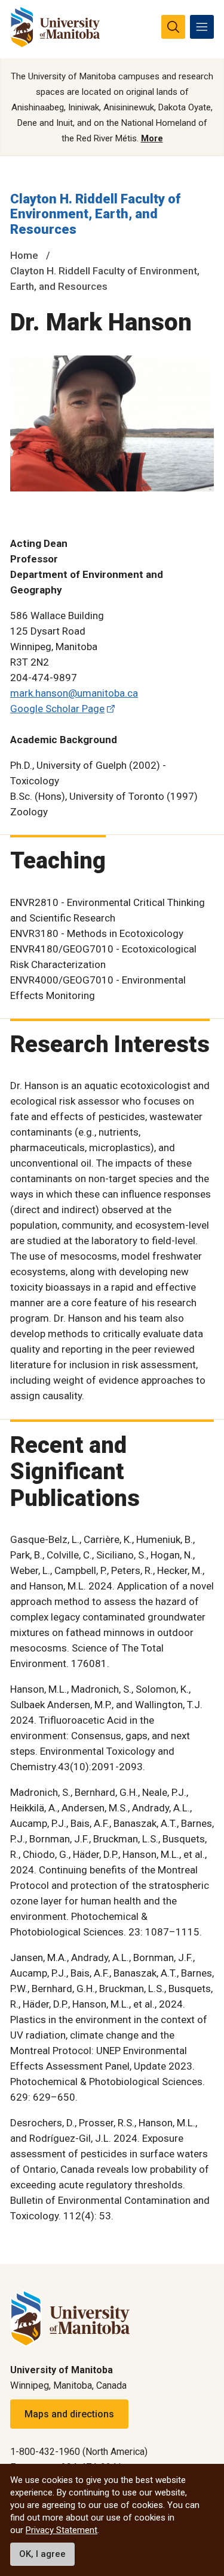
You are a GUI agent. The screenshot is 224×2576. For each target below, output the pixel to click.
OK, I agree (42, 2554)
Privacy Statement (62, 2530)
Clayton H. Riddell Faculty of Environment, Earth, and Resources (95, 214)
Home (24, 255)
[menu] (202, 27)
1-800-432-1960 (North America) (79, 2452)
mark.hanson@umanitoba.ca (74, 693)
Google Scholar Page (57, 709)
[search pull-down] (173, 27)
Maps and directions (69, 2414)
